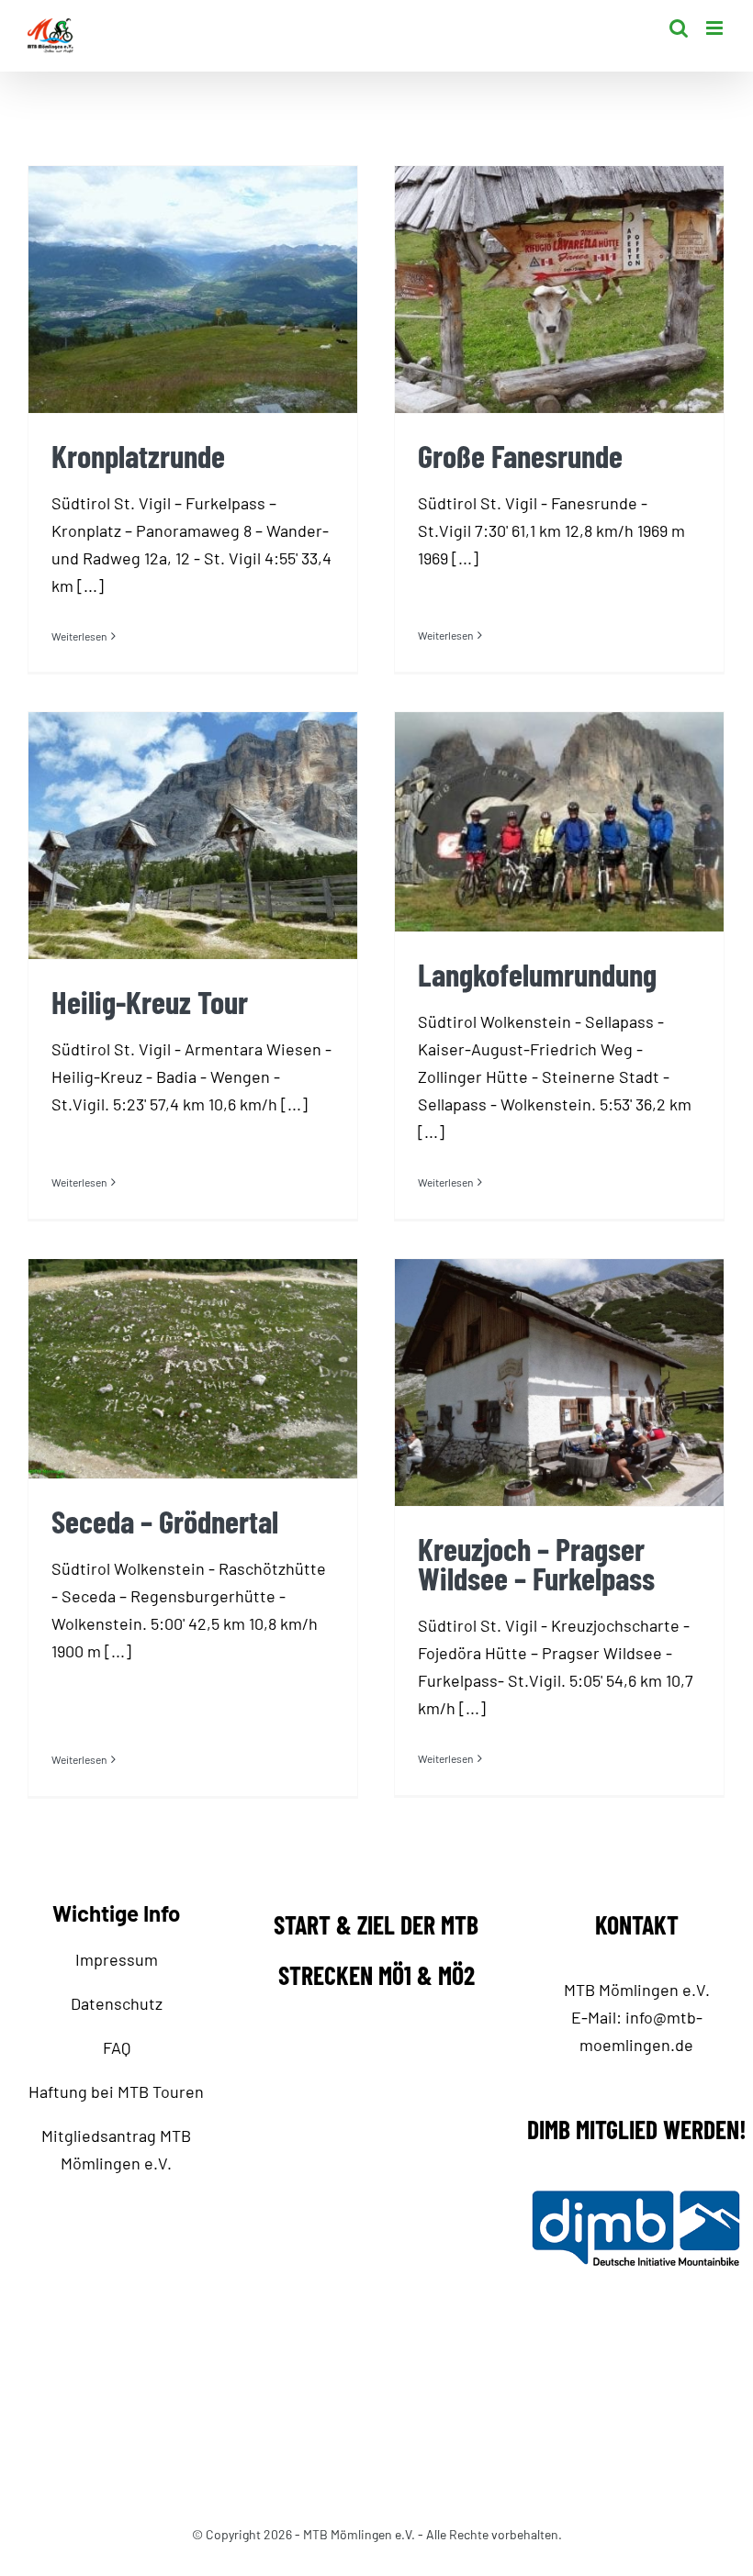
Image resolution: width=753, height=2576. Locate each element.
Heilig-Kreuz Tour (150, 1002)
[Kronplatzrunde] (193, 290)
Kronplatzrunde (138, 456)
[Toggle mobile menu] (716, 28)
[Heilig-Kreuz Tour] (193, 836)
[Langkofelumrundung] (559, 822)
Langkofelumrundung (537, 974)
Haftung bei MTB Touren (116, 2091)
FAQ (117, 2047)
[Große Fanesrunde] (559, 290)
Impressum (117, 1959)
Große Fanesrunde (520, 456)
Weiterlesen (79, 636)
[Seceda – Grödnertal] (193, 1369)
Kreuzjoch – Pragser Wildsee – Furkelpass (536, 1563)
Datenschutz (117, 2003)
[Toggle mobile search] (679, 28)
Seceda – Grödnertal (165, 1521)
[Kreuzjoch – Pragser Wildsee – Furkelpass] (559, 1383)
